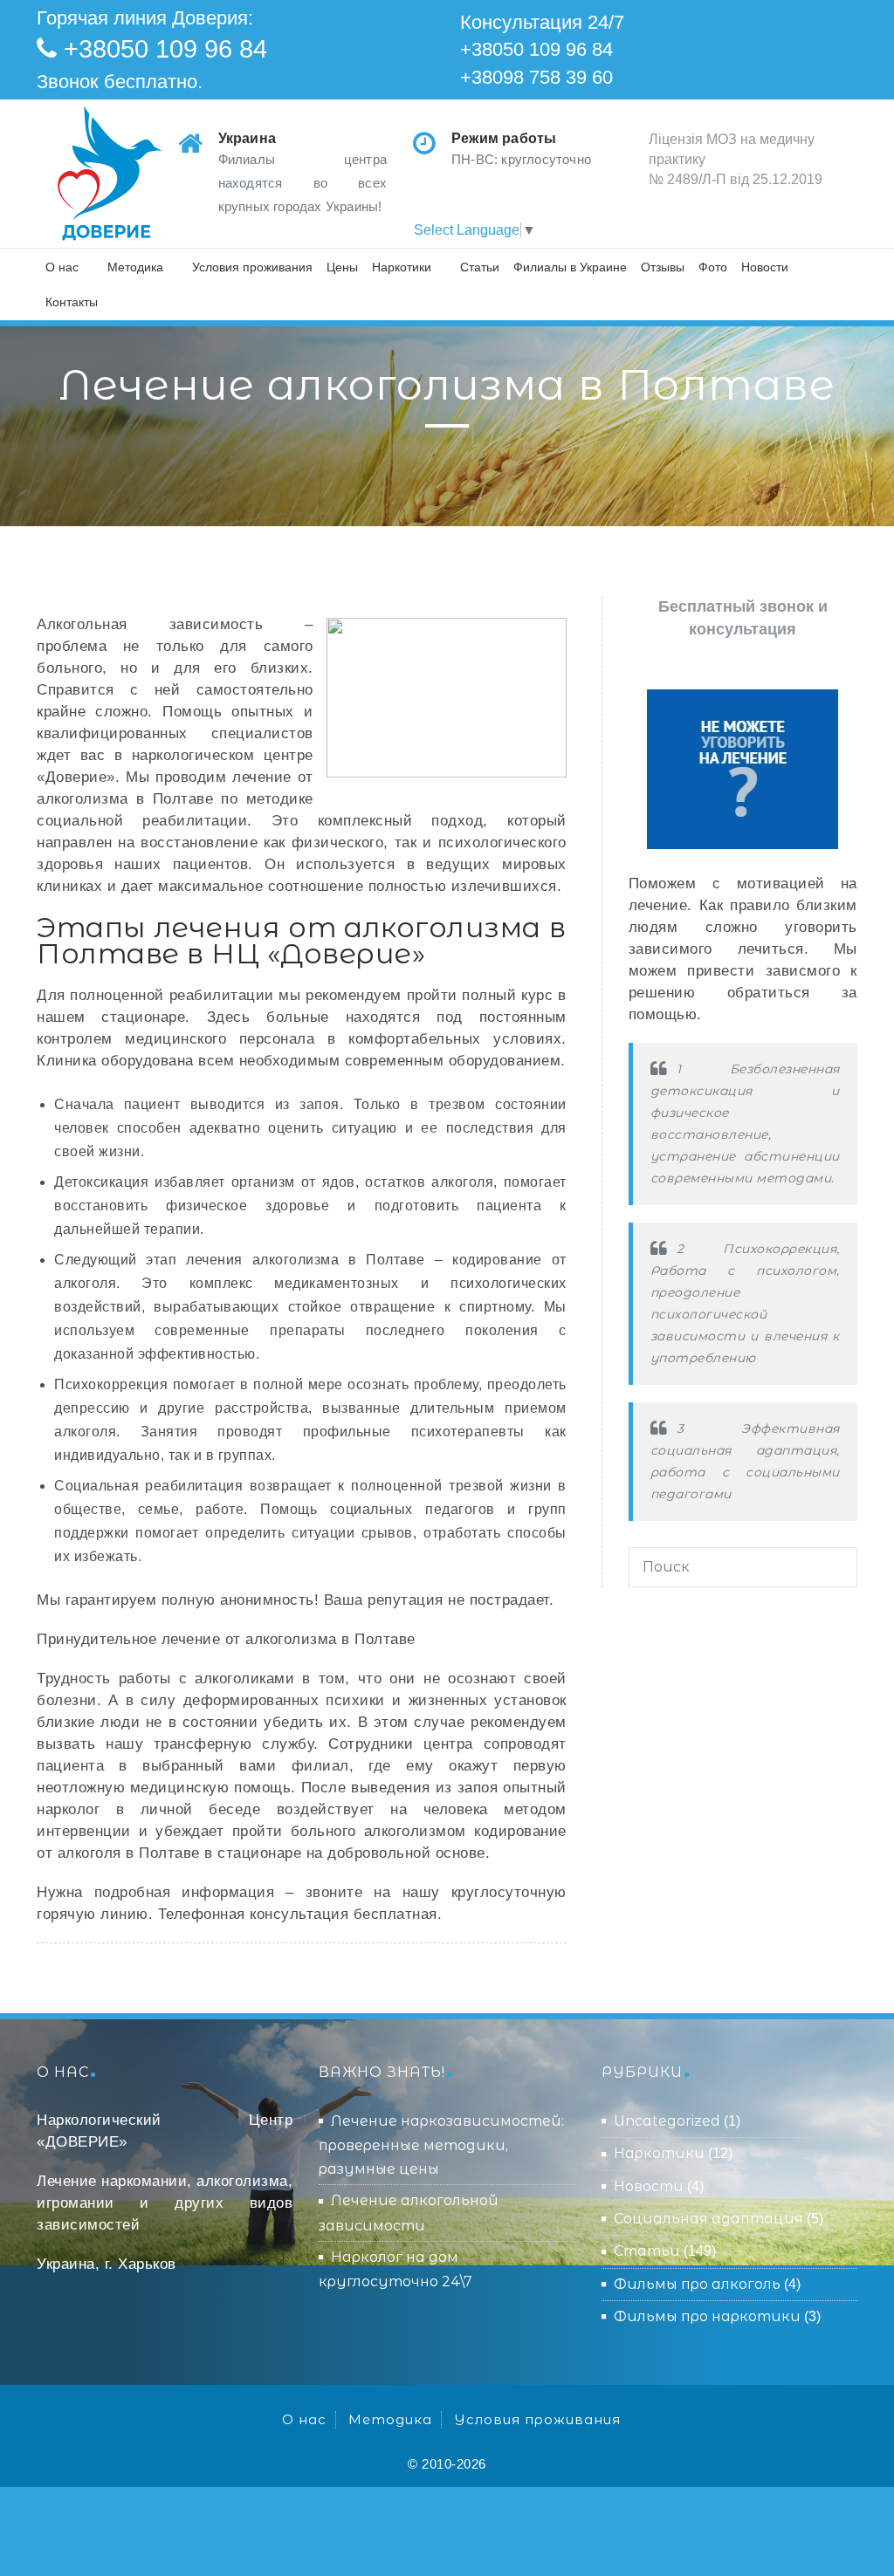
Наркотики (402, 267)
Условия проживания (252, 267)
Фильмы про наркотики (707, 2316)
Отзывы (663, 267)
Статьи (480, 267)
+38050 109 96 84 (165, 49)
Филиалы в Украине (570, 267)
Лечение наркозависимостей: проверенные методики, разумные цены (441, 2145)
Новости (765, 267)
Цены (342, 267)
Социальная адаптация (708, 2219)
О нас (62, 267)
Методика (135, 267)
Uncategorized (667, 2121)
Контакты (72, 302)
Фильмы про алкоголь (697, 2284)
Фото (713, 267)
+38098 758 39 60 (536, 77)
